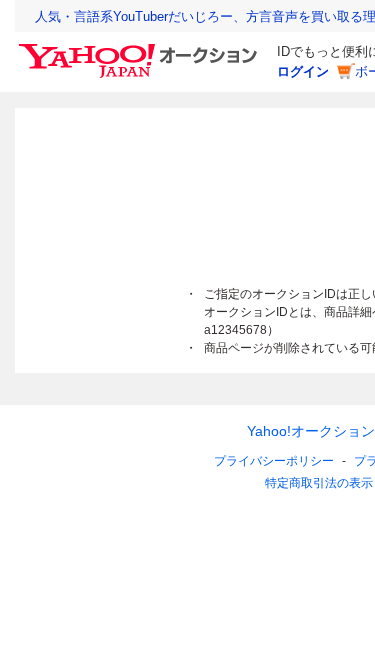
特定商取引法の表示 (319, 483)
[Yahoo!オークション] (141, 49)
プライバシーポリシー (274, 461)
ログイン (303, 71)
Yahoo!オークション (311, 431)
